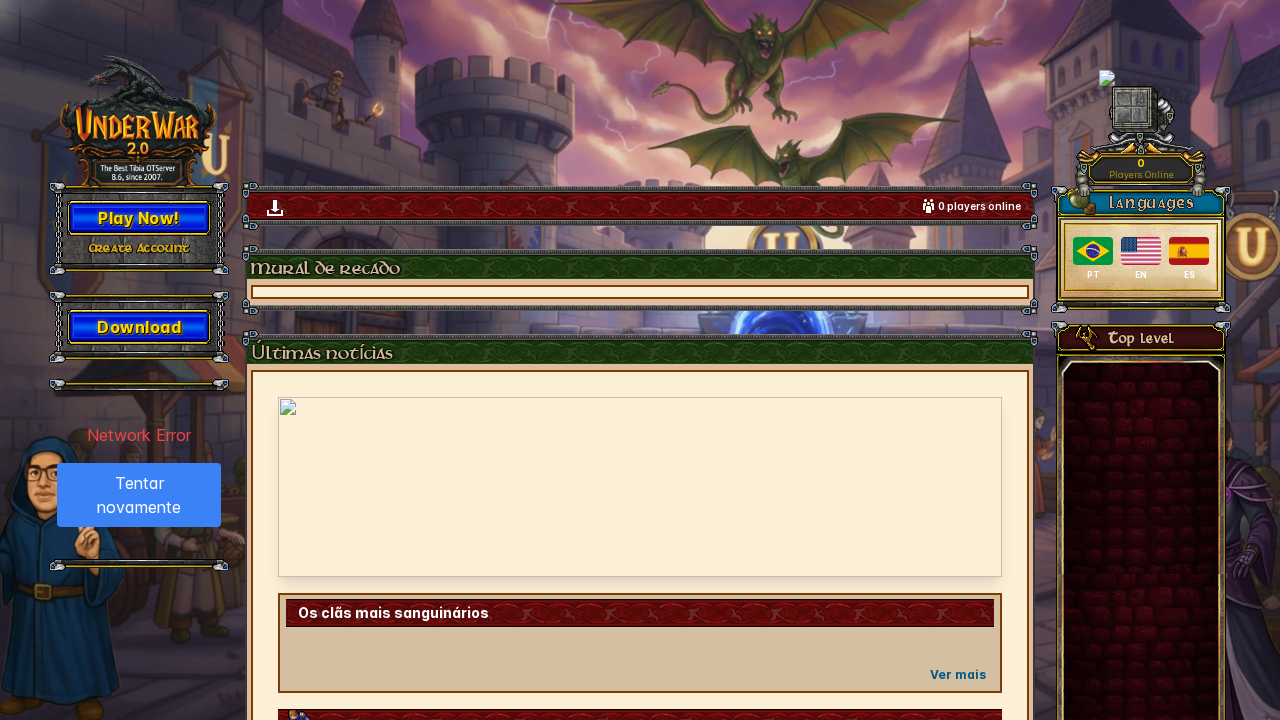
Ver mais (958, 674)
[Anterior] (306, 487)
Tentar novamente (139, 495)
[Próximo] (974, 487)
